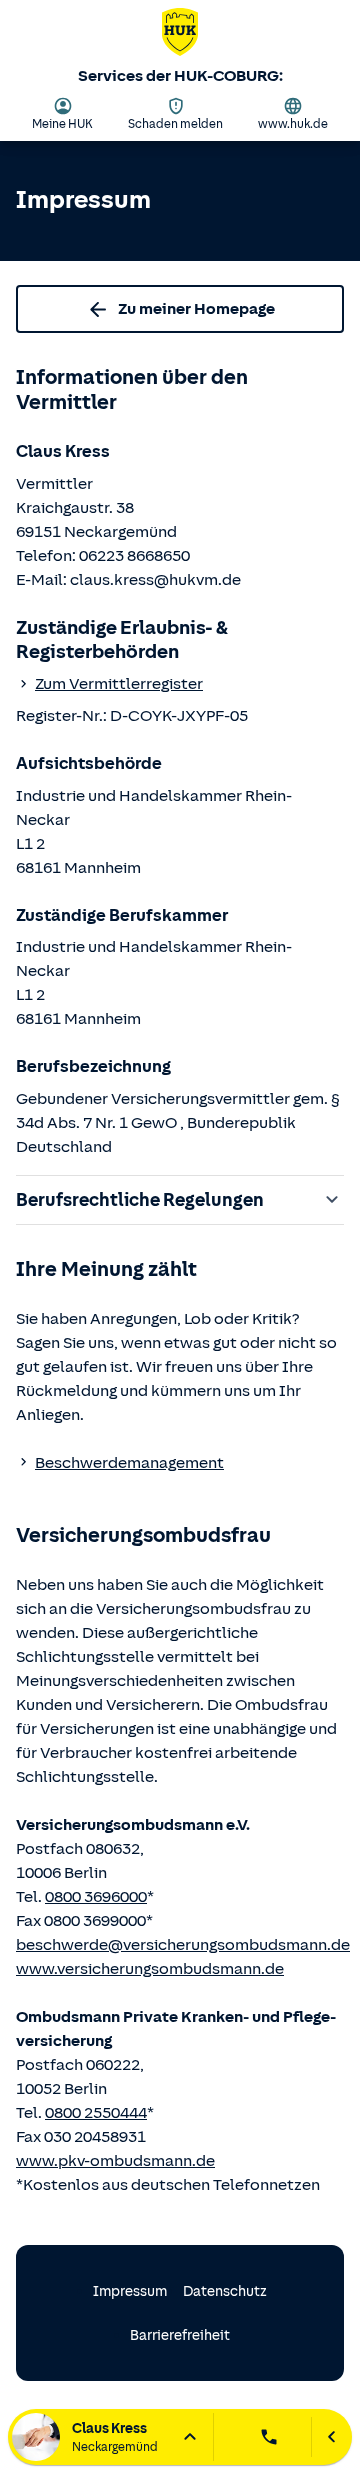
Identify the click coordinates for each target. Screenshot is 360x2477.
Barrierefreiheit (180, 2335)
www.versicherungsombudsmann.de (150, 1969)
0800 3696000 (96, 1897)
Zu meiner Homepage (196, 309)
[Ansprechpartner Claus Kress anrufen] (269, 2437)
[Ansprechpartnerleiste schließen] (331, 2437)
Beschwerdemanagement (129, 1463)
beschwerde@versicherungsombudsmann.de (183, 1945)
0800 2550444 (96, 2113)
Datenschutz (225, 2291)
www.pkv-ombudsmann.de (115, 2161)
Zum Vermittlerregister (119, 684)
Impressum (130, 2291)
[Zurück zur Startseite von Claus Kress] (180, 36)
